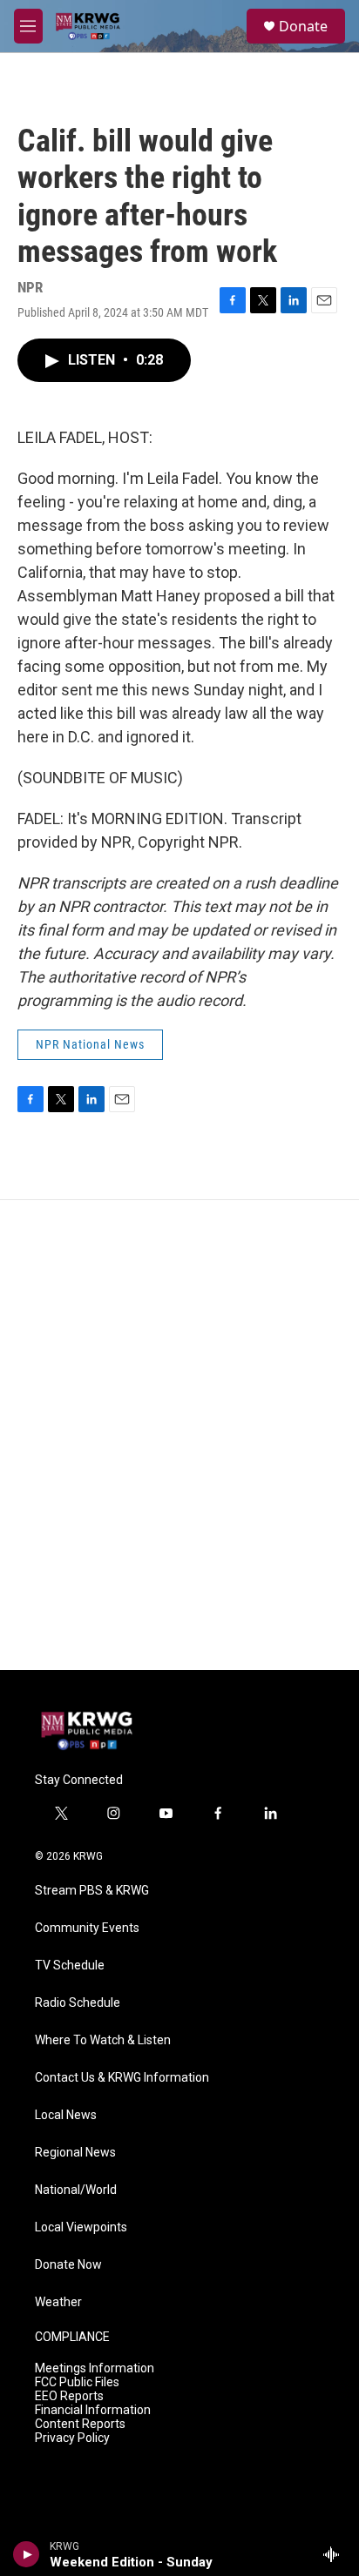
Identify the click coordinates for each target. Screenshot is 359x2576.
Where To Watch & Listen (103, 2040)
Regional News (75, 2153)
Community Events (87, 1928)
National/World (76, 2190)
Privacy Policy (72, 2438)
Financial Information (93, 2410)
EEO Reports (69, 2396)
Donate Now (68, 2265)
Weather (58, 2302)
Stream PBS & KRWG (92, 1891)
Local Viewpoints (81, 2227)
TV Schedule (70, 1966)
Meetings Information (95, 2368)
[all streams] (336, 2554)
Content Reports (80, 2424)
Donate (303, 26)
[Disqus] (179, 1435)
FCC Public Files (77, 2382)
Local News (66, 2115)
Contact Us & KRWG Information (122, 2078)
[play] (27, 2554)
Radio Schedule (78, 2003)
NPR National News (90, 1044)
